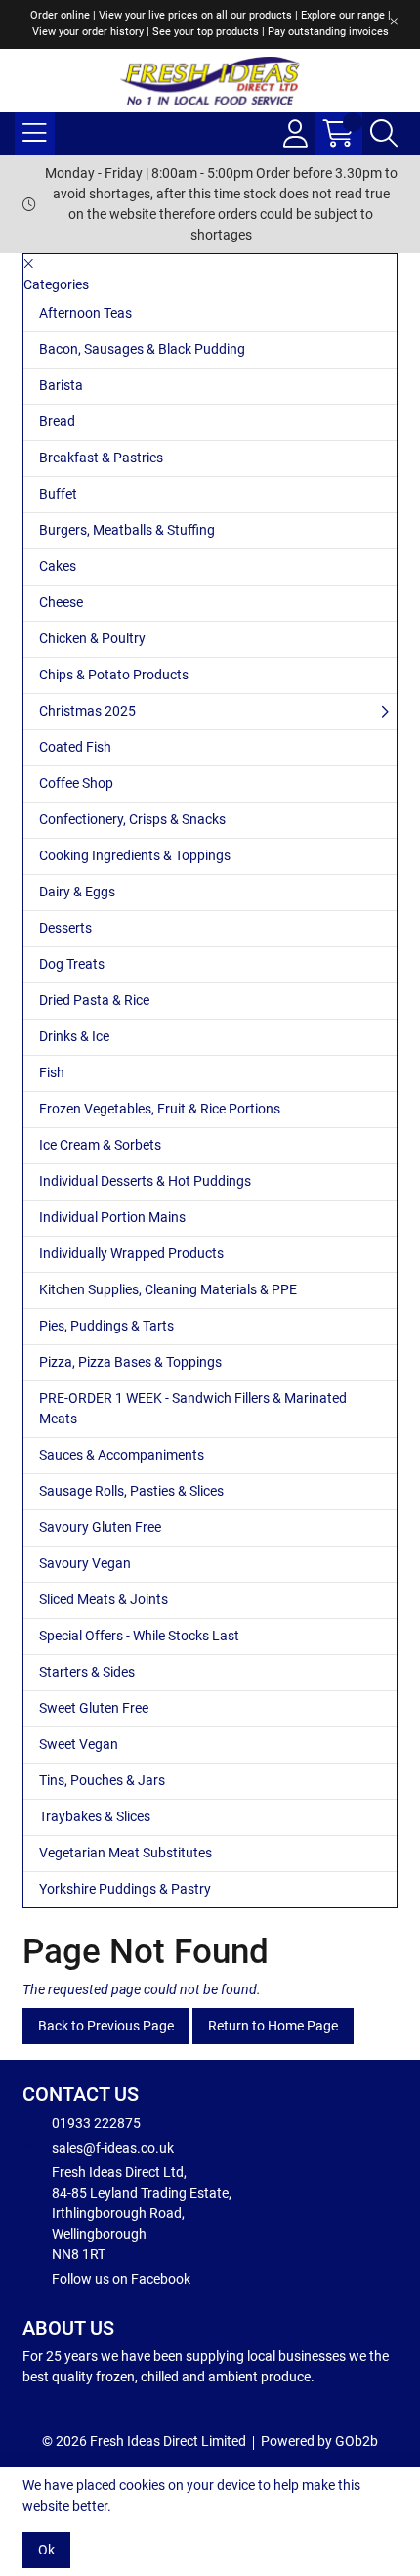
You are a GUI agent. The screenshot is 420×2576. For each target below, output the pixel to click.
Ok (46, 2550)
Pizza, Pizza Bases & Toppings (130, 1362)
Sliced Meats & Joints (104, 1599)
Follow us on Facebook (121, 2279)
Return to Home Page (273, 2026)
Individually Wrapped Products (131, 1253)
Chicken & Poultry (92, 638)
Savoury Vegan (85, 1563)
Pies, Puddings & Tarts (106, 1326)
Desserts (65, 928)
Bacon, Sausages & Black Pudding (142, 349)
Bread (57, 421)
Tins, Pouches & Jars (102, 1780)
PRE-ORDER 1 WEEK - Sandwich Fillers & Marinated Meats (193, 1408)
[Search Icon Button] (384, 134)
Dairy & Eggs (77, 892)
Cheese (61, 602)
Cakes (58, 566)
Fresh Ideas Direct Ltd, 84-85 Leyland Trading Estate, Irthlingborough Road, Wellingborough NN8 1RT (142, 2213)
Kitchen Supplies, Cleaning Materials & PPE (168, 1289)
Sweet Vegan (79, 1744)
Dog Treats (72, 964)
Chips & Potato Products (114, 675)
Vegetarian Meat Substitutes (126, 1853)
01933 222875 (96, 2123)
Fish (52, 1072)
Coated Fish (75, 747)
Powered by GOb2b (319, 2441)
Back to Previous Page (106, 2026)
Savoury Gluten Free (100, 1527)
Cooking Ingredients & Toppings (135, 855)
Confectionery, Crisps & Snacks (132, 819)
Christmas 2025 (87, 711)
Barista (61, 385)
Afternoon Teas (85, 313)
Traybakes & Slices (95, 1816)
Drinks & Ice (74, 1036)
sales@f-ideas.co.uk (113, 2148)
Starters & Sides (87, 1672)
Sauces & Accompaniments (122, 1455)
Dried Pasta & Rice (94, 1000)
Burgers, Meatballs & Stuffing (127, 530)
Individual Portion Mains (112, 1217)
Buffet (58, 494)
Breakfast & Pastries (101, 458)
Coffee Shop (76, 783)
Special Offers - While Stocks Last (139, 1636)
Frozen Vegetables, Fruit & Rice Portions (160, 1109)
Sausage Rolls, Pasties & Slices (131, 1491)
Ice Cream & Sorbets (100, 1145)
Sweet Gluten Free (94, 1708)
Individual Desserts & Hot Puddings (145, 1181)
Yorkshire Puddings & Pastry (125, 1889)
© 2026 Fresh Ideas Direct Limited (144, 2441)
